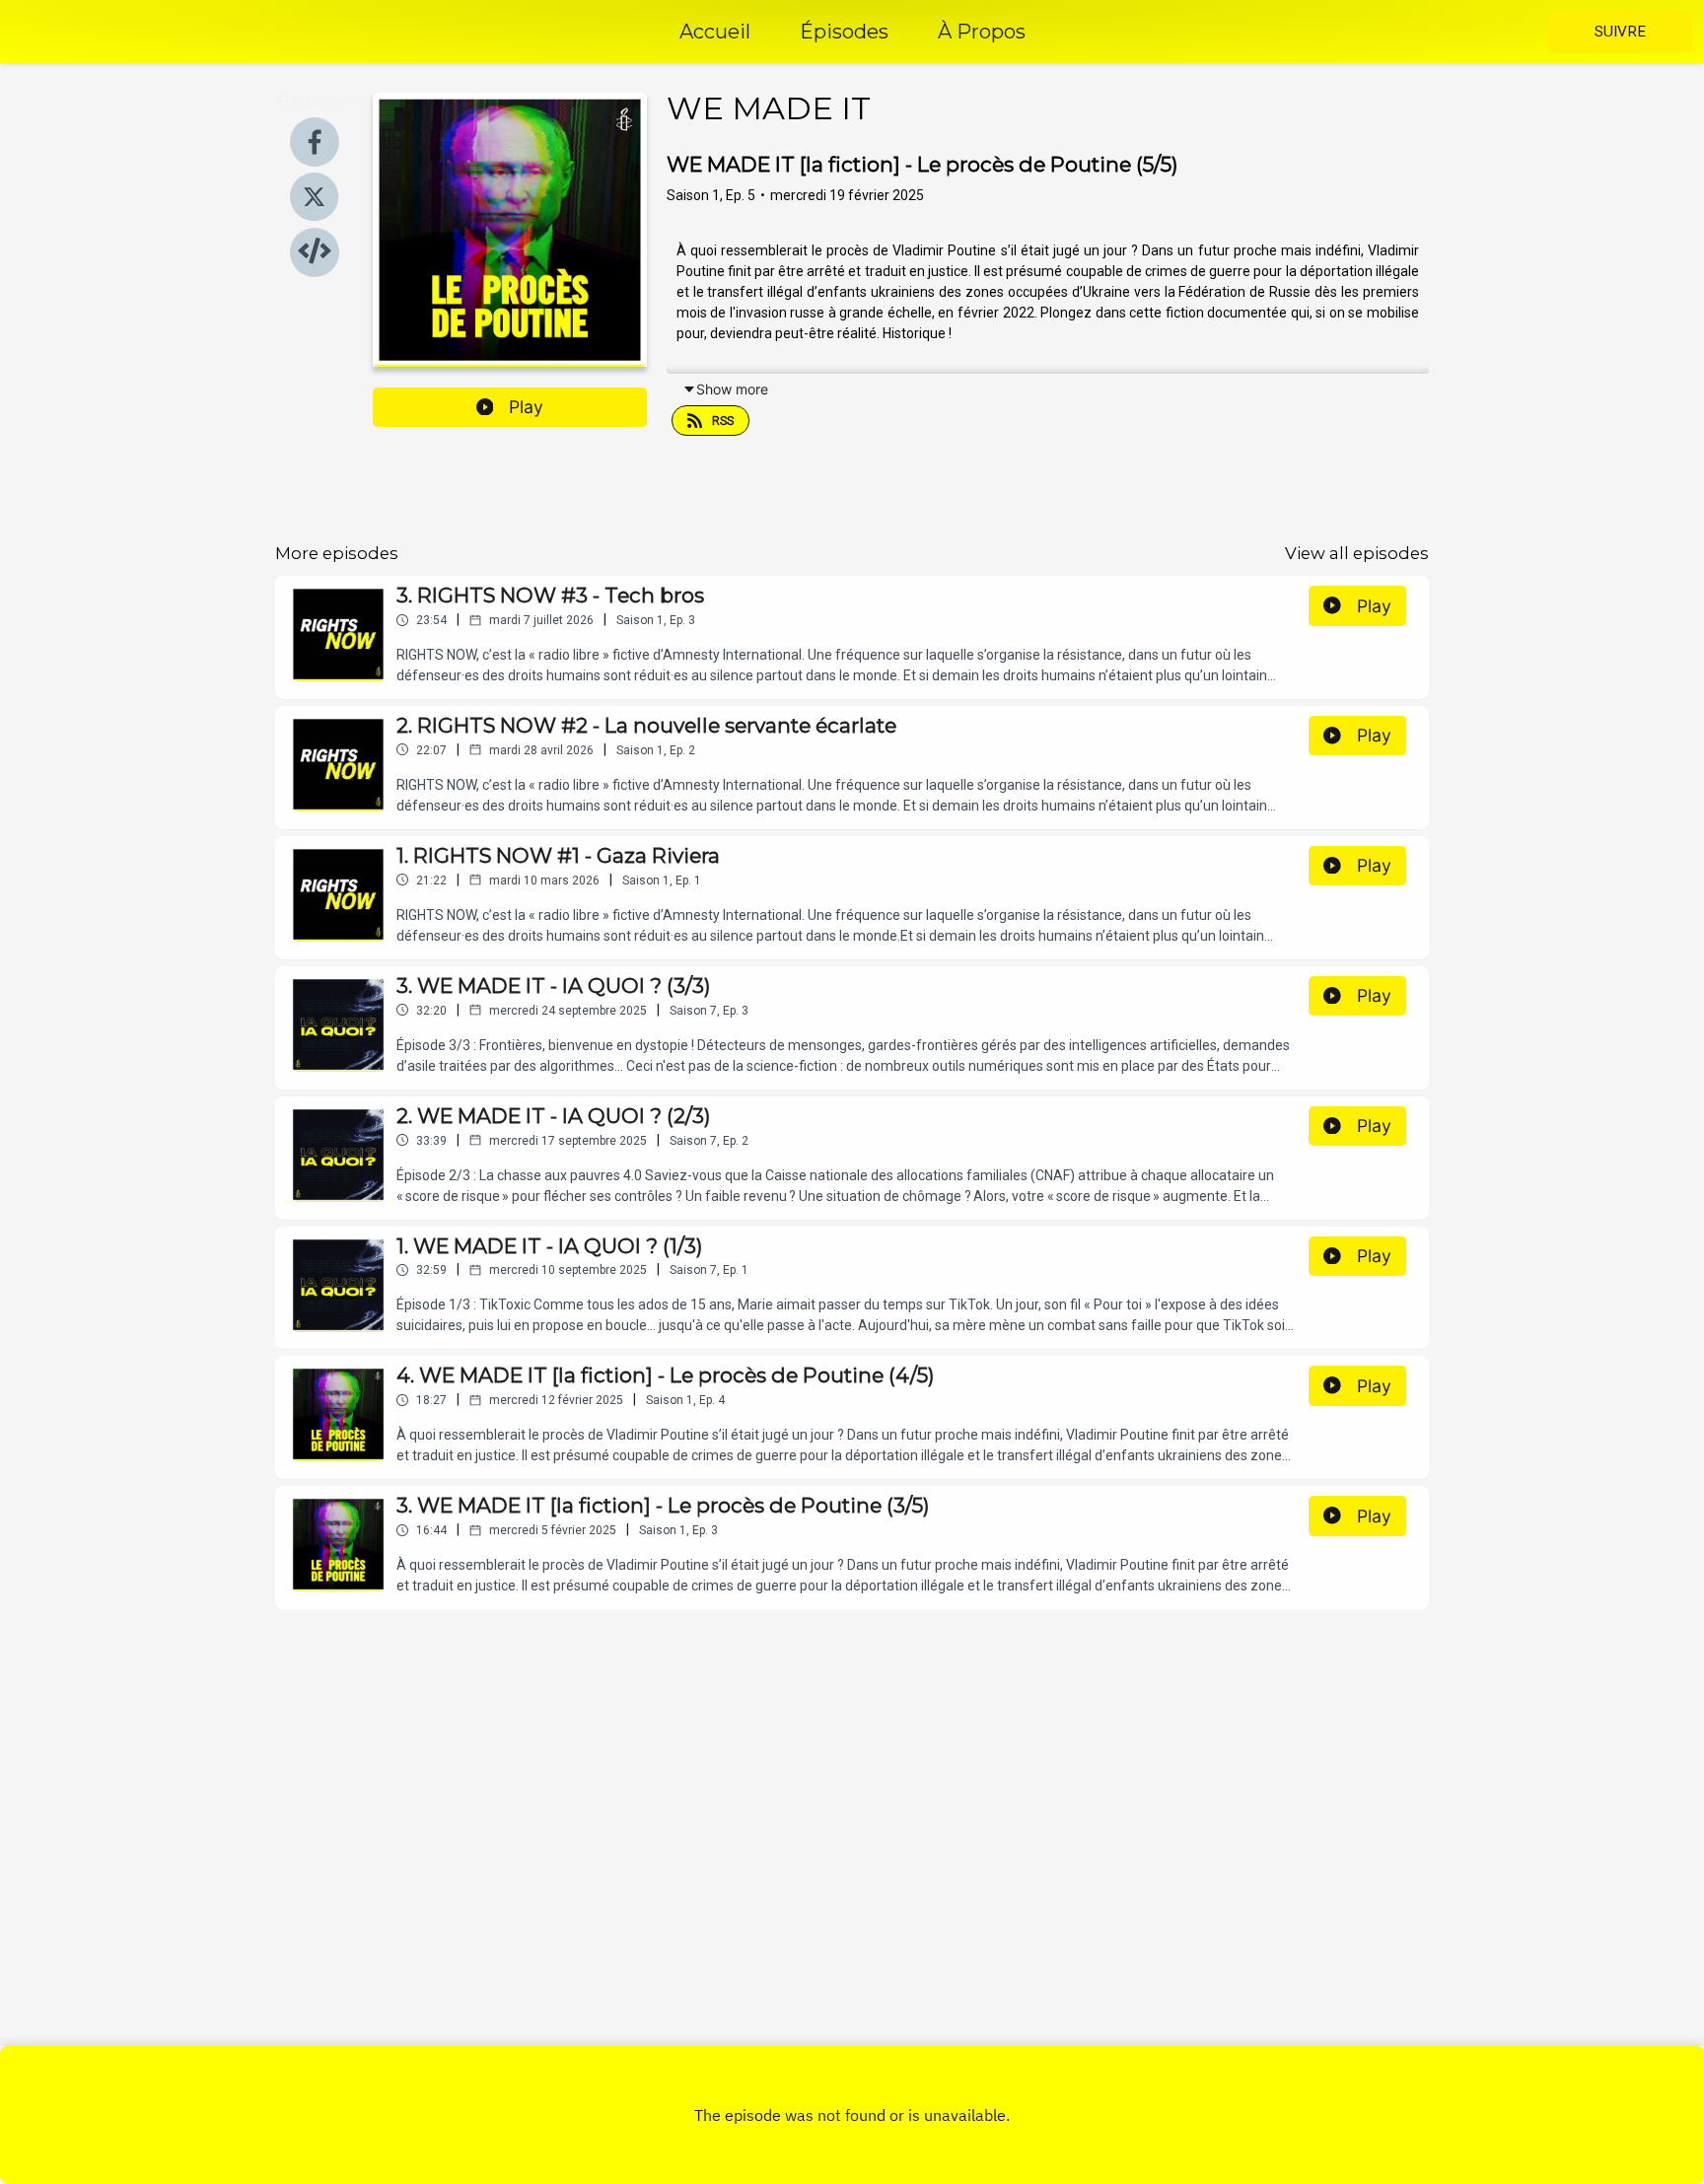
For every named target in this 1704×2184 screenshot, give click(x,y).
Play (526, 407)
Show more (732, 389)
